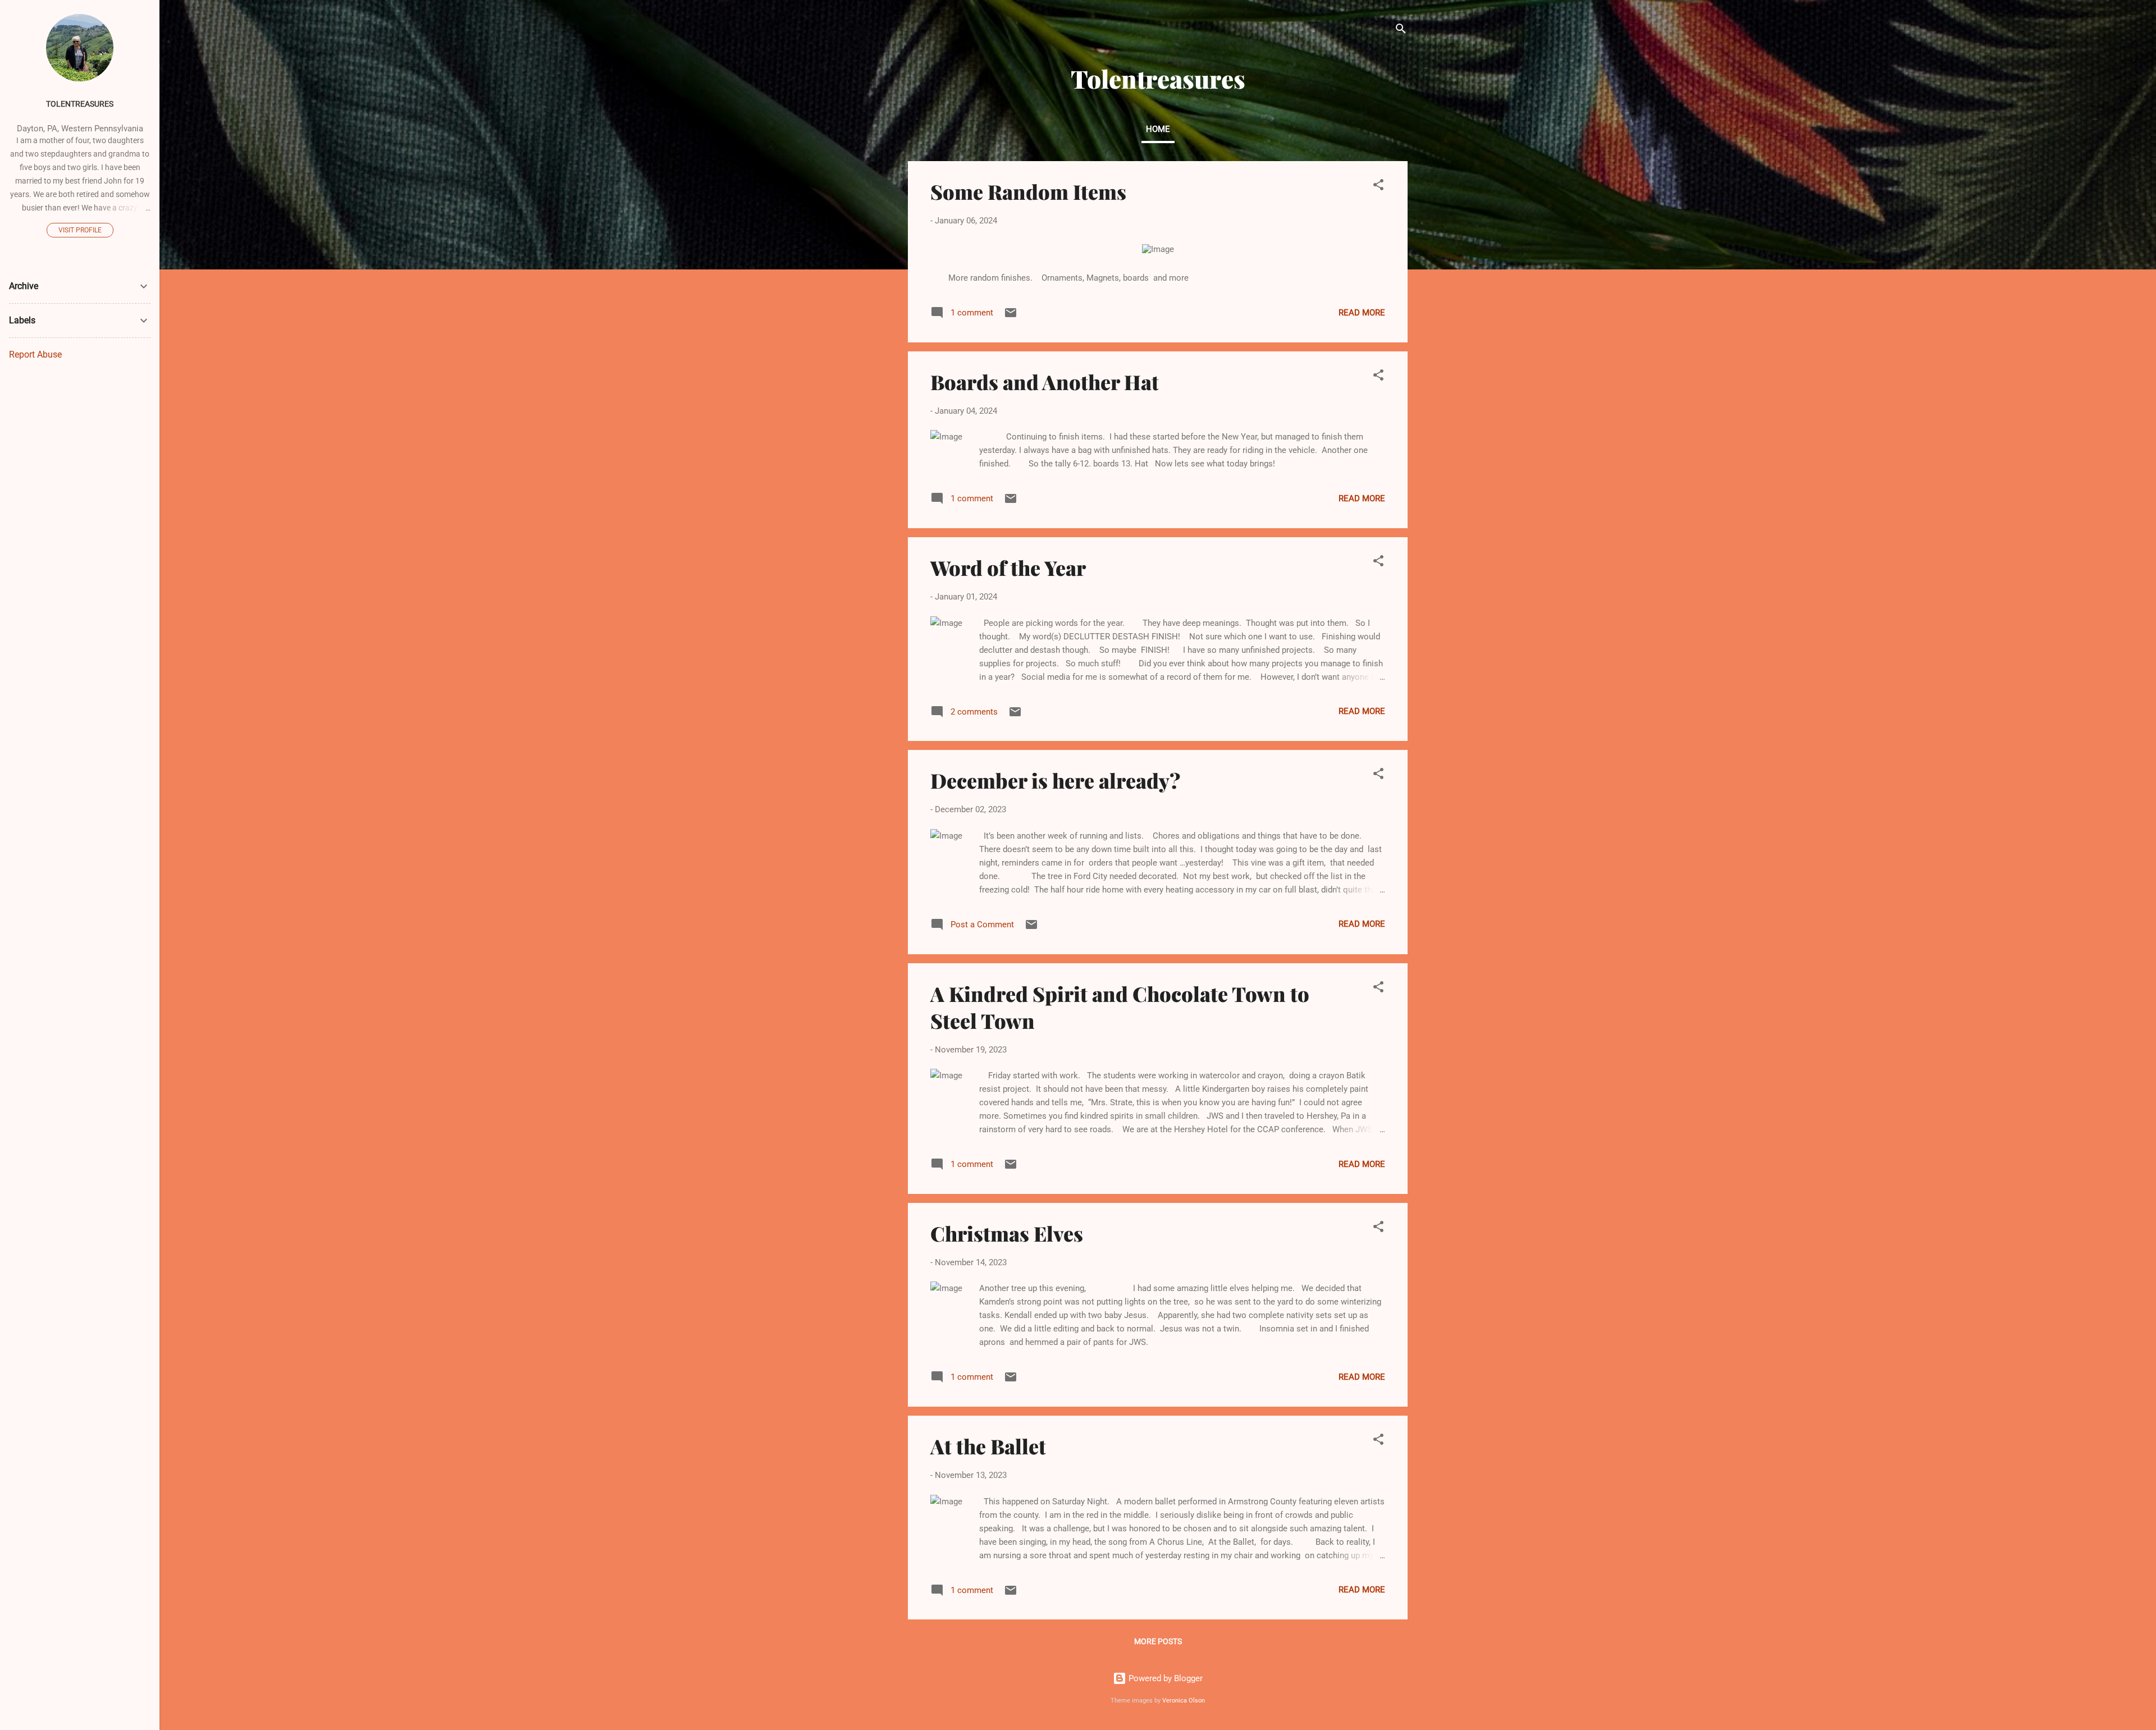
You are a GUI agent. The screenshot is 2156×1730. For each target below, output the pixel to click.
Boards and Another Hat (1045, 382)
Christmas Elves (1007, 1233)
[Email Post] (1011, 317)
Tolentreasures (80, 104)
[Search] (1401, 31)
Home (1158, 129)
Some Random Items (1028, 191)
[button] (1378, 187)
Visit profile (80, 230)
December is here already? (1055, 780)
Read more (1362, 313)
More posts (1158, 1641)
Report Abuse (35, 354)
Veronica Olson (1184, 1701)
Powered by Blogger (1164, 1678)
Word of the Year (1008, 567)
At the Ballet (988, 1446)
